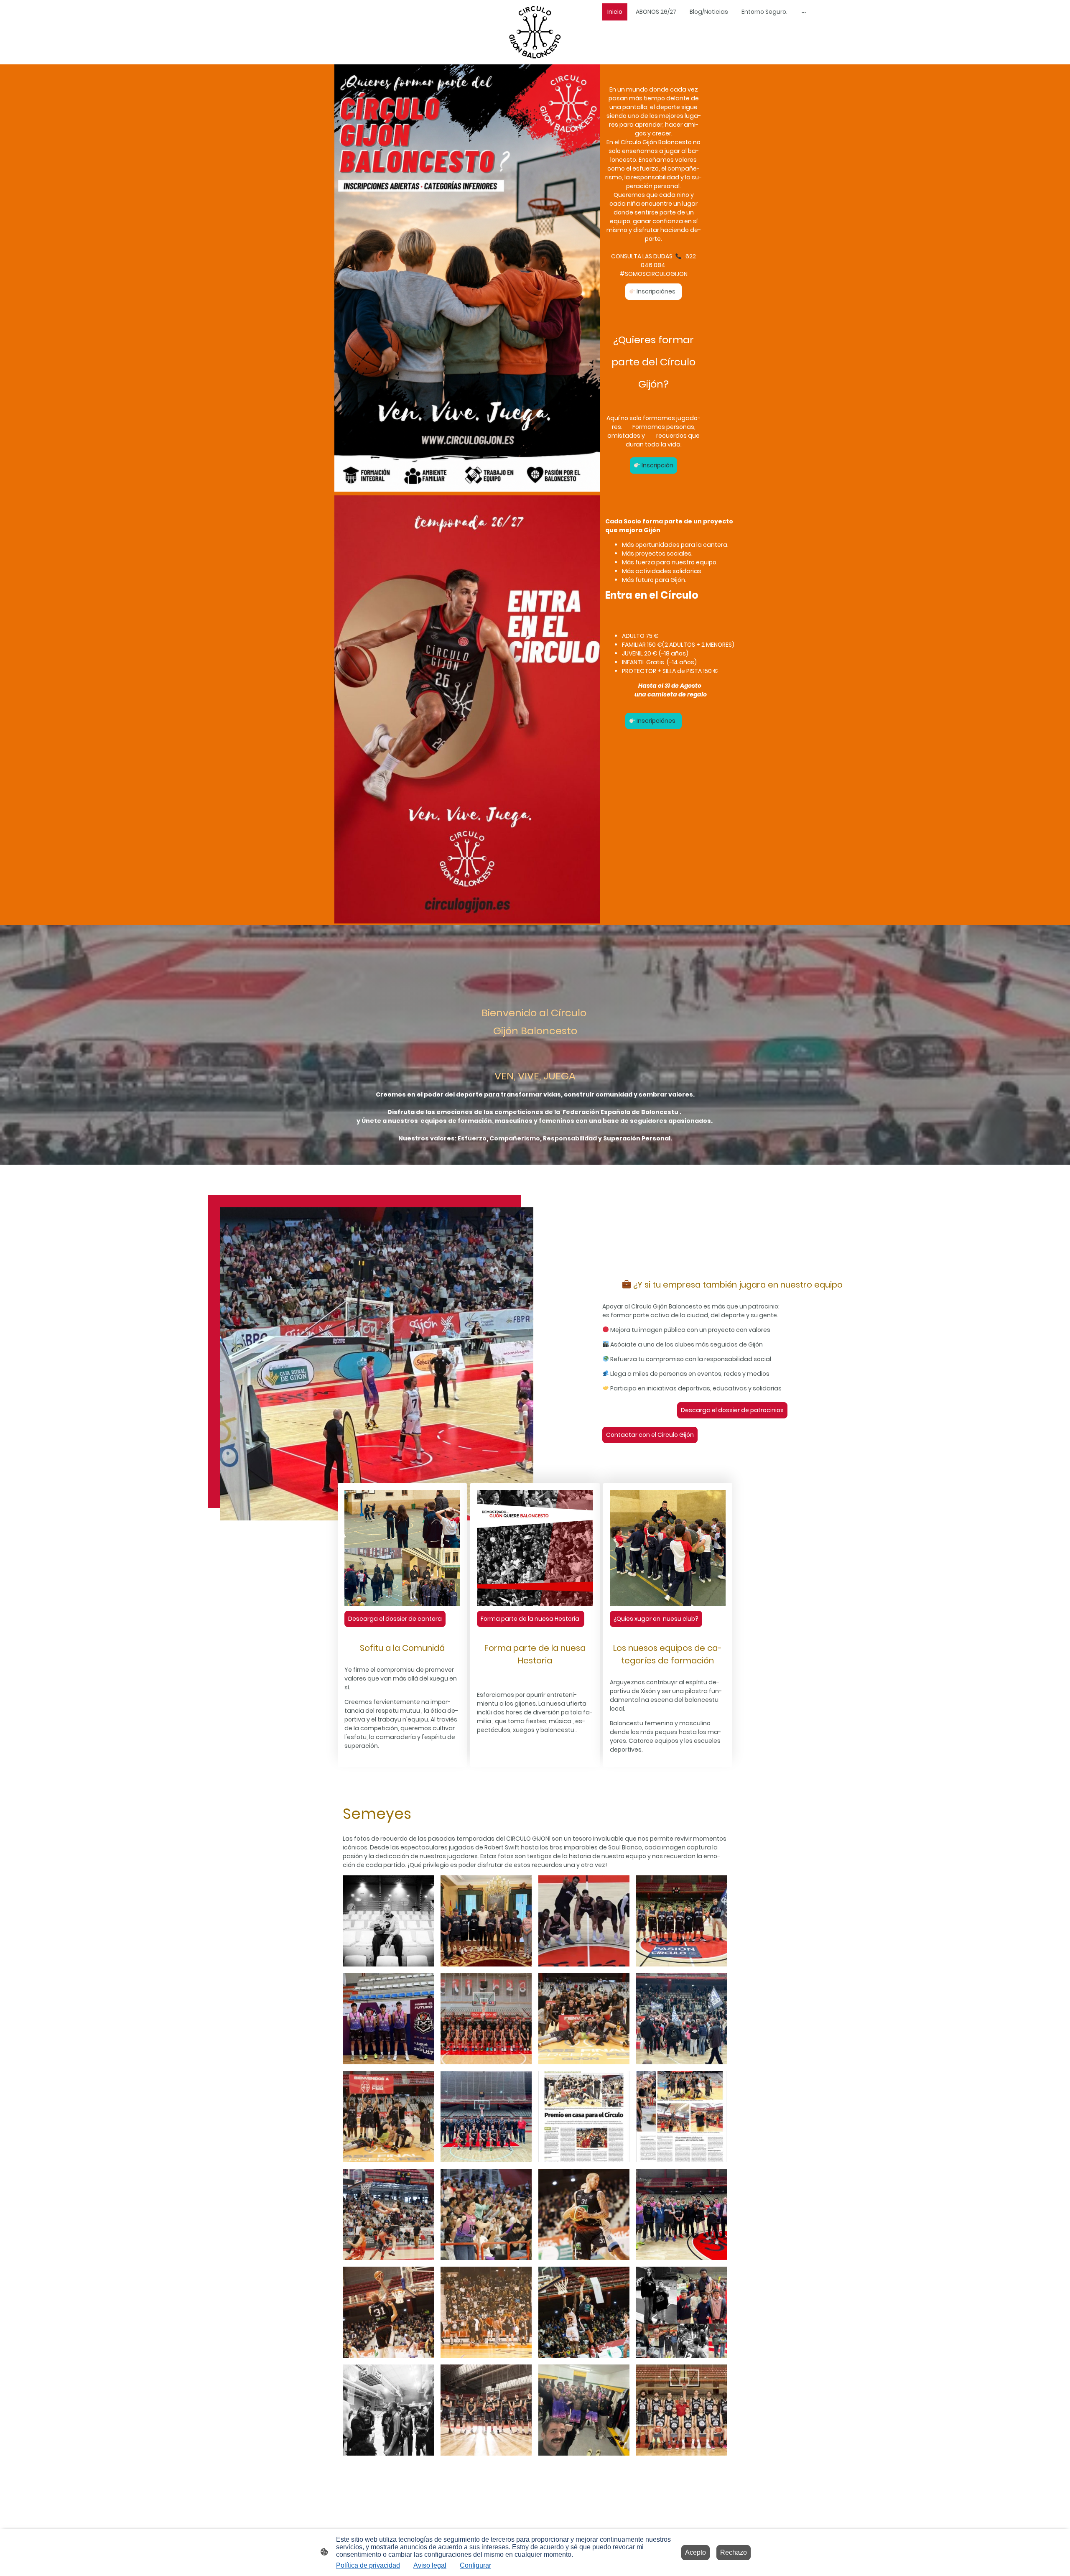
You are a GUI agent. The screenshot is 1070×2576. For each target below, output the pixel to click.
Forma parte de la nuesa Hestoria (531, 1619)
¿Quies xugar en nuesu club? (656, 1619)
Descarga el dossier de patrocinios (732, 1410)
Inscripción (657, 465)
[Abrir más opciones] (804, 12)
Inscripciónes (657, 291)
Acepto (695, 2552)
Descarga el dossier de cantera (395, 1619)
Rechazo (734, 2552)
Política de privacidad (368, 2565)
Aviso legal (430, 2565)
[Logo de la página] (535, 32)
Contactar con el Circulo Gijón (650, 1435)
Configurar (475, 2565)
